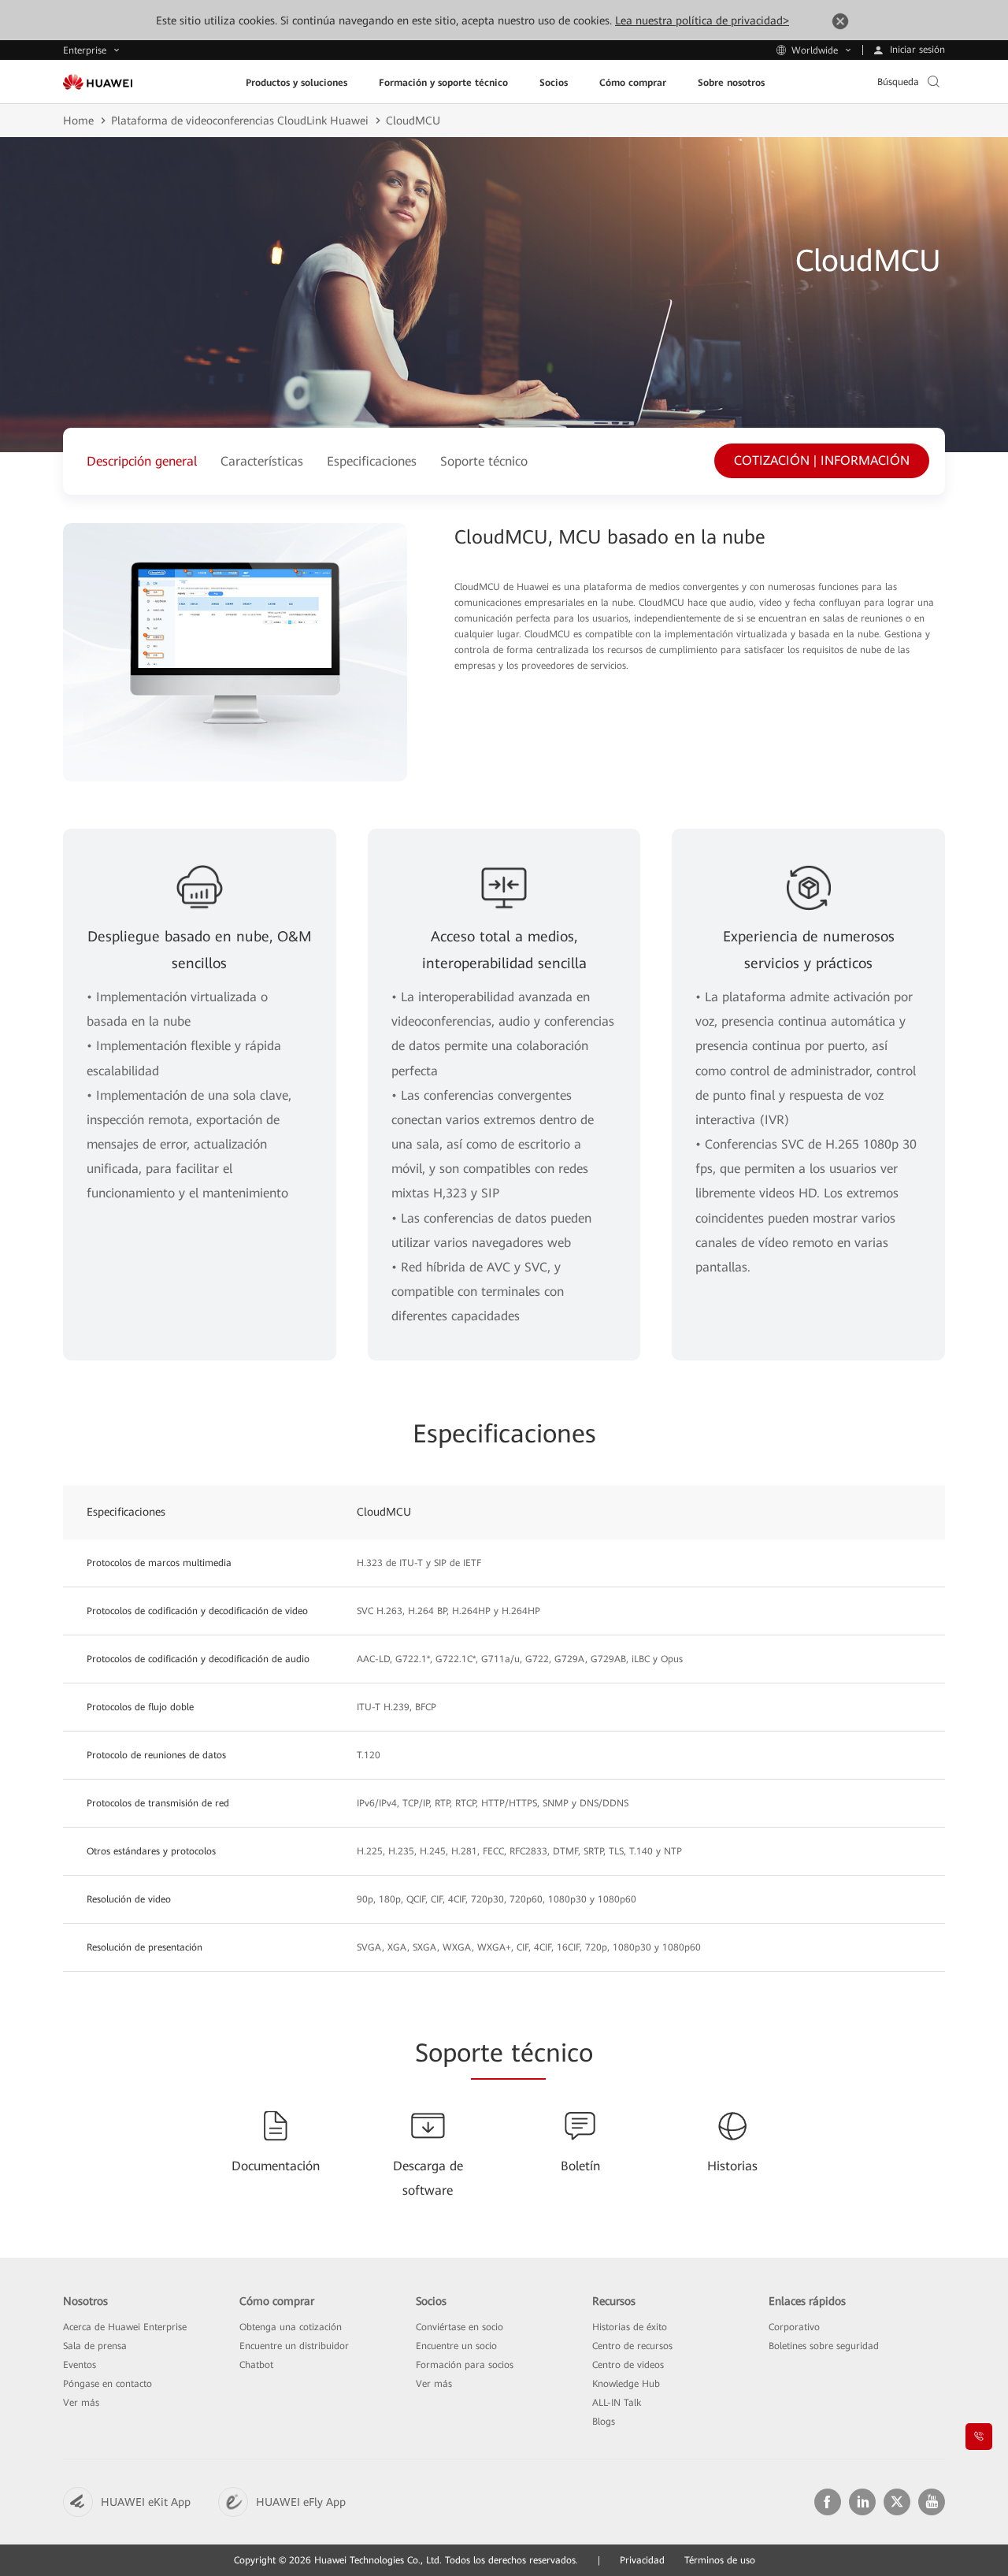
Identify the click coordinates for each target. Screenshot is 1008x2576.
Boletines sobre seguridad (824, 2346)
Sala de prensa (95, 2346)
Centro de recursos (632, 2346)
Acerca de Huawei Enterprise (125, 2327)
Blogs (604, 2422)
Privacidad (642, 2560)
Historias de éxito (630, 2327)
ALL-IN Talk (617, 2403)
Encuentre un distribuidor (294, 2346)
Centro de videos (628, 2365)
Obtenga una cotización (291, 2327)
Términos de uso (720, 2560)
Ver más (81, 2403)
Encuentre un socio (456, 2346)
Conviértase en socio (460, 2327)
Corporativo (794, 2327)
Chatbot (256, 2365)
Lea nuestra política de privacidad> (702, 20)
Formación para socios (465, 2365)
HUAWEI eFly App (301, 2502)
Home (78, 121)
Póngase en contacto (107, 2384)
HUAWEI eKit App (146, 2502)
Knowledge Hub (626, 2384)
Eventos (80, 2365)
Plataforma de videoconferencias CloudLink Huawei (240, 121)
